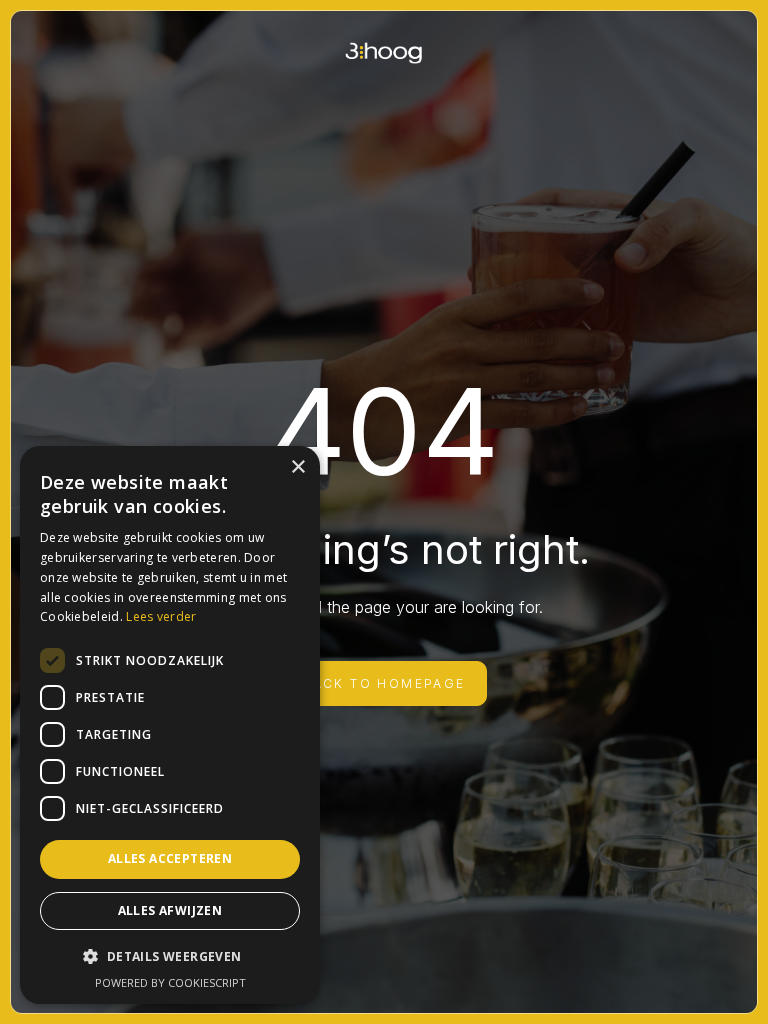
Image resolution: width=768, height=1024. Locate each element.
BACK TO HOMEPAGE (383, 683)
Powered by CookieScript (170, 982)
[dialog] (170, 725)
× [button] (297, 467)
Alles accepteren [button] (170, 858)
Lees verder (161, 616)
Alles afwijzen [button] (170, 910)
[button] (170, 956)
